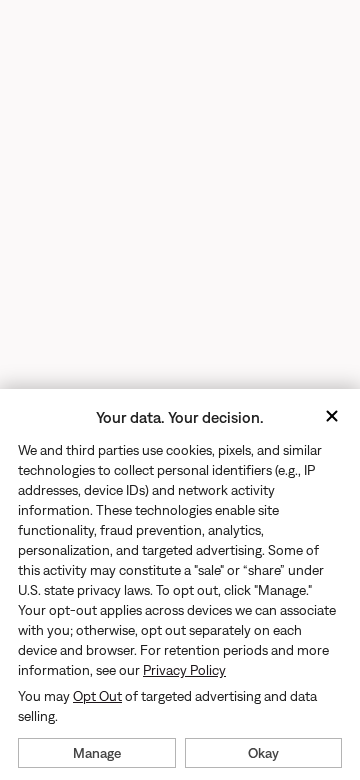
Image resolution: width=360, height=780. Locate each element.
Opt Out (97, 696)
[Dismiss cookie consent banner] (332, 417)
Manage (97, 753)
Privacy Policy (184, 670)
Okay (263, 753)
